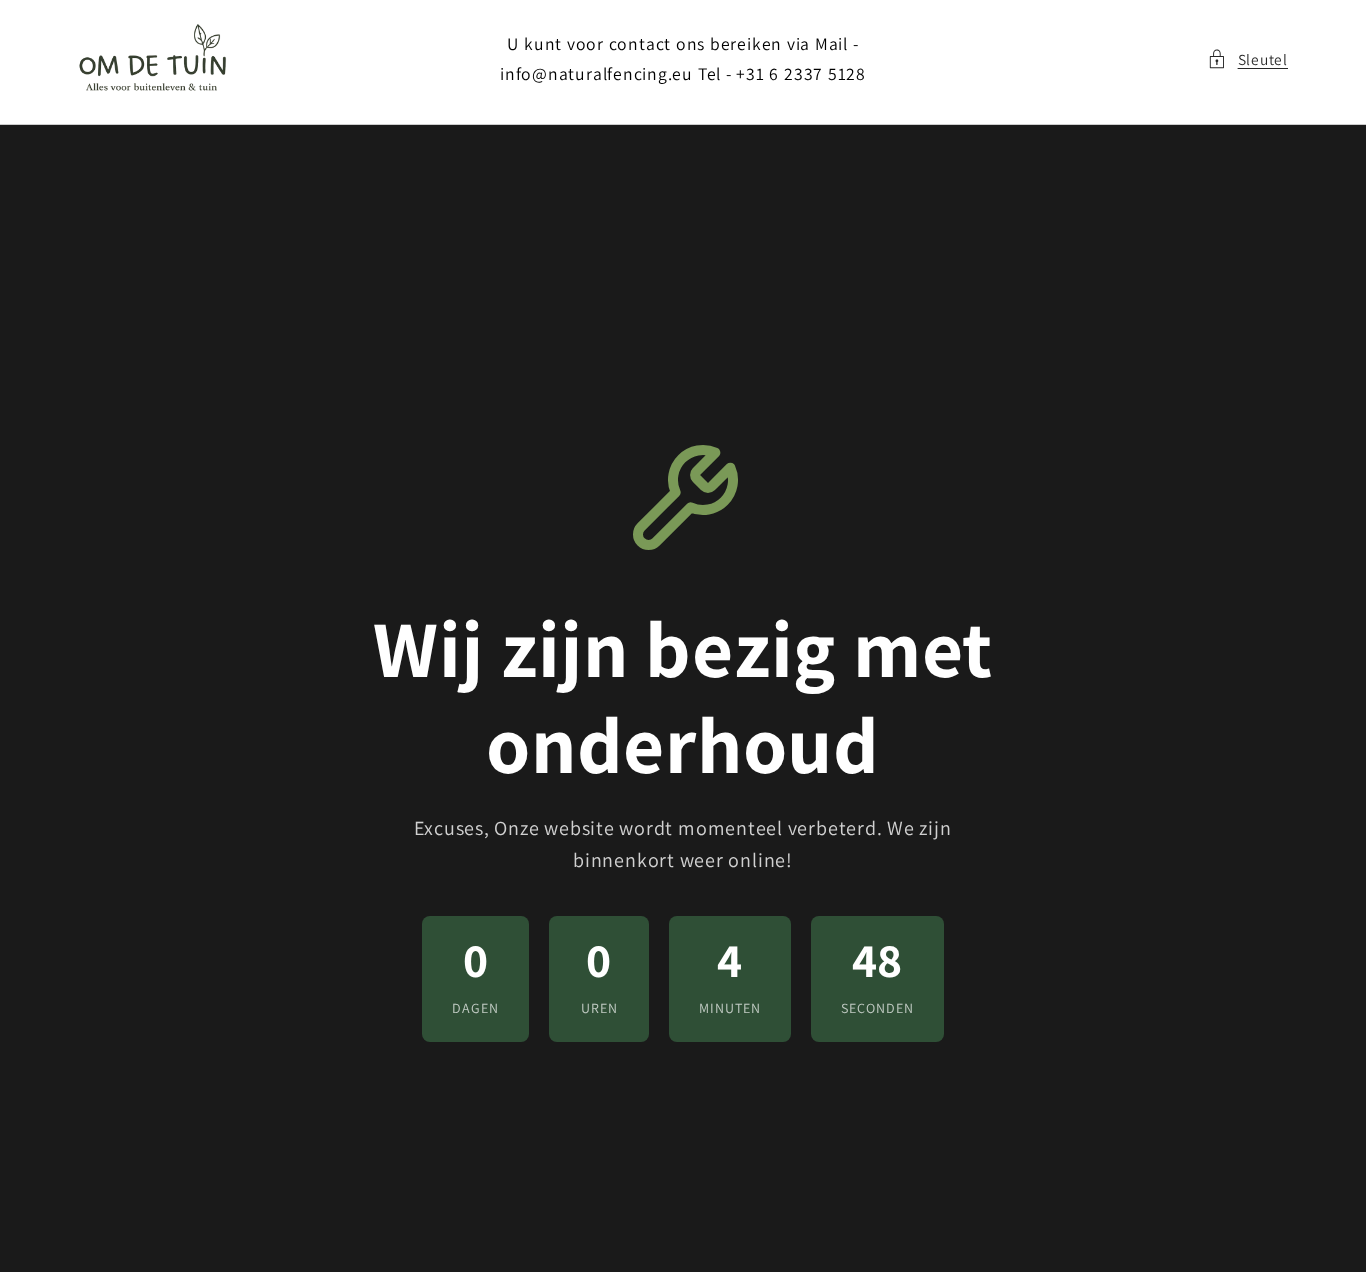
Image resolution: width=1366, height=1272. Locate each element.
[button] (1247, 59)
